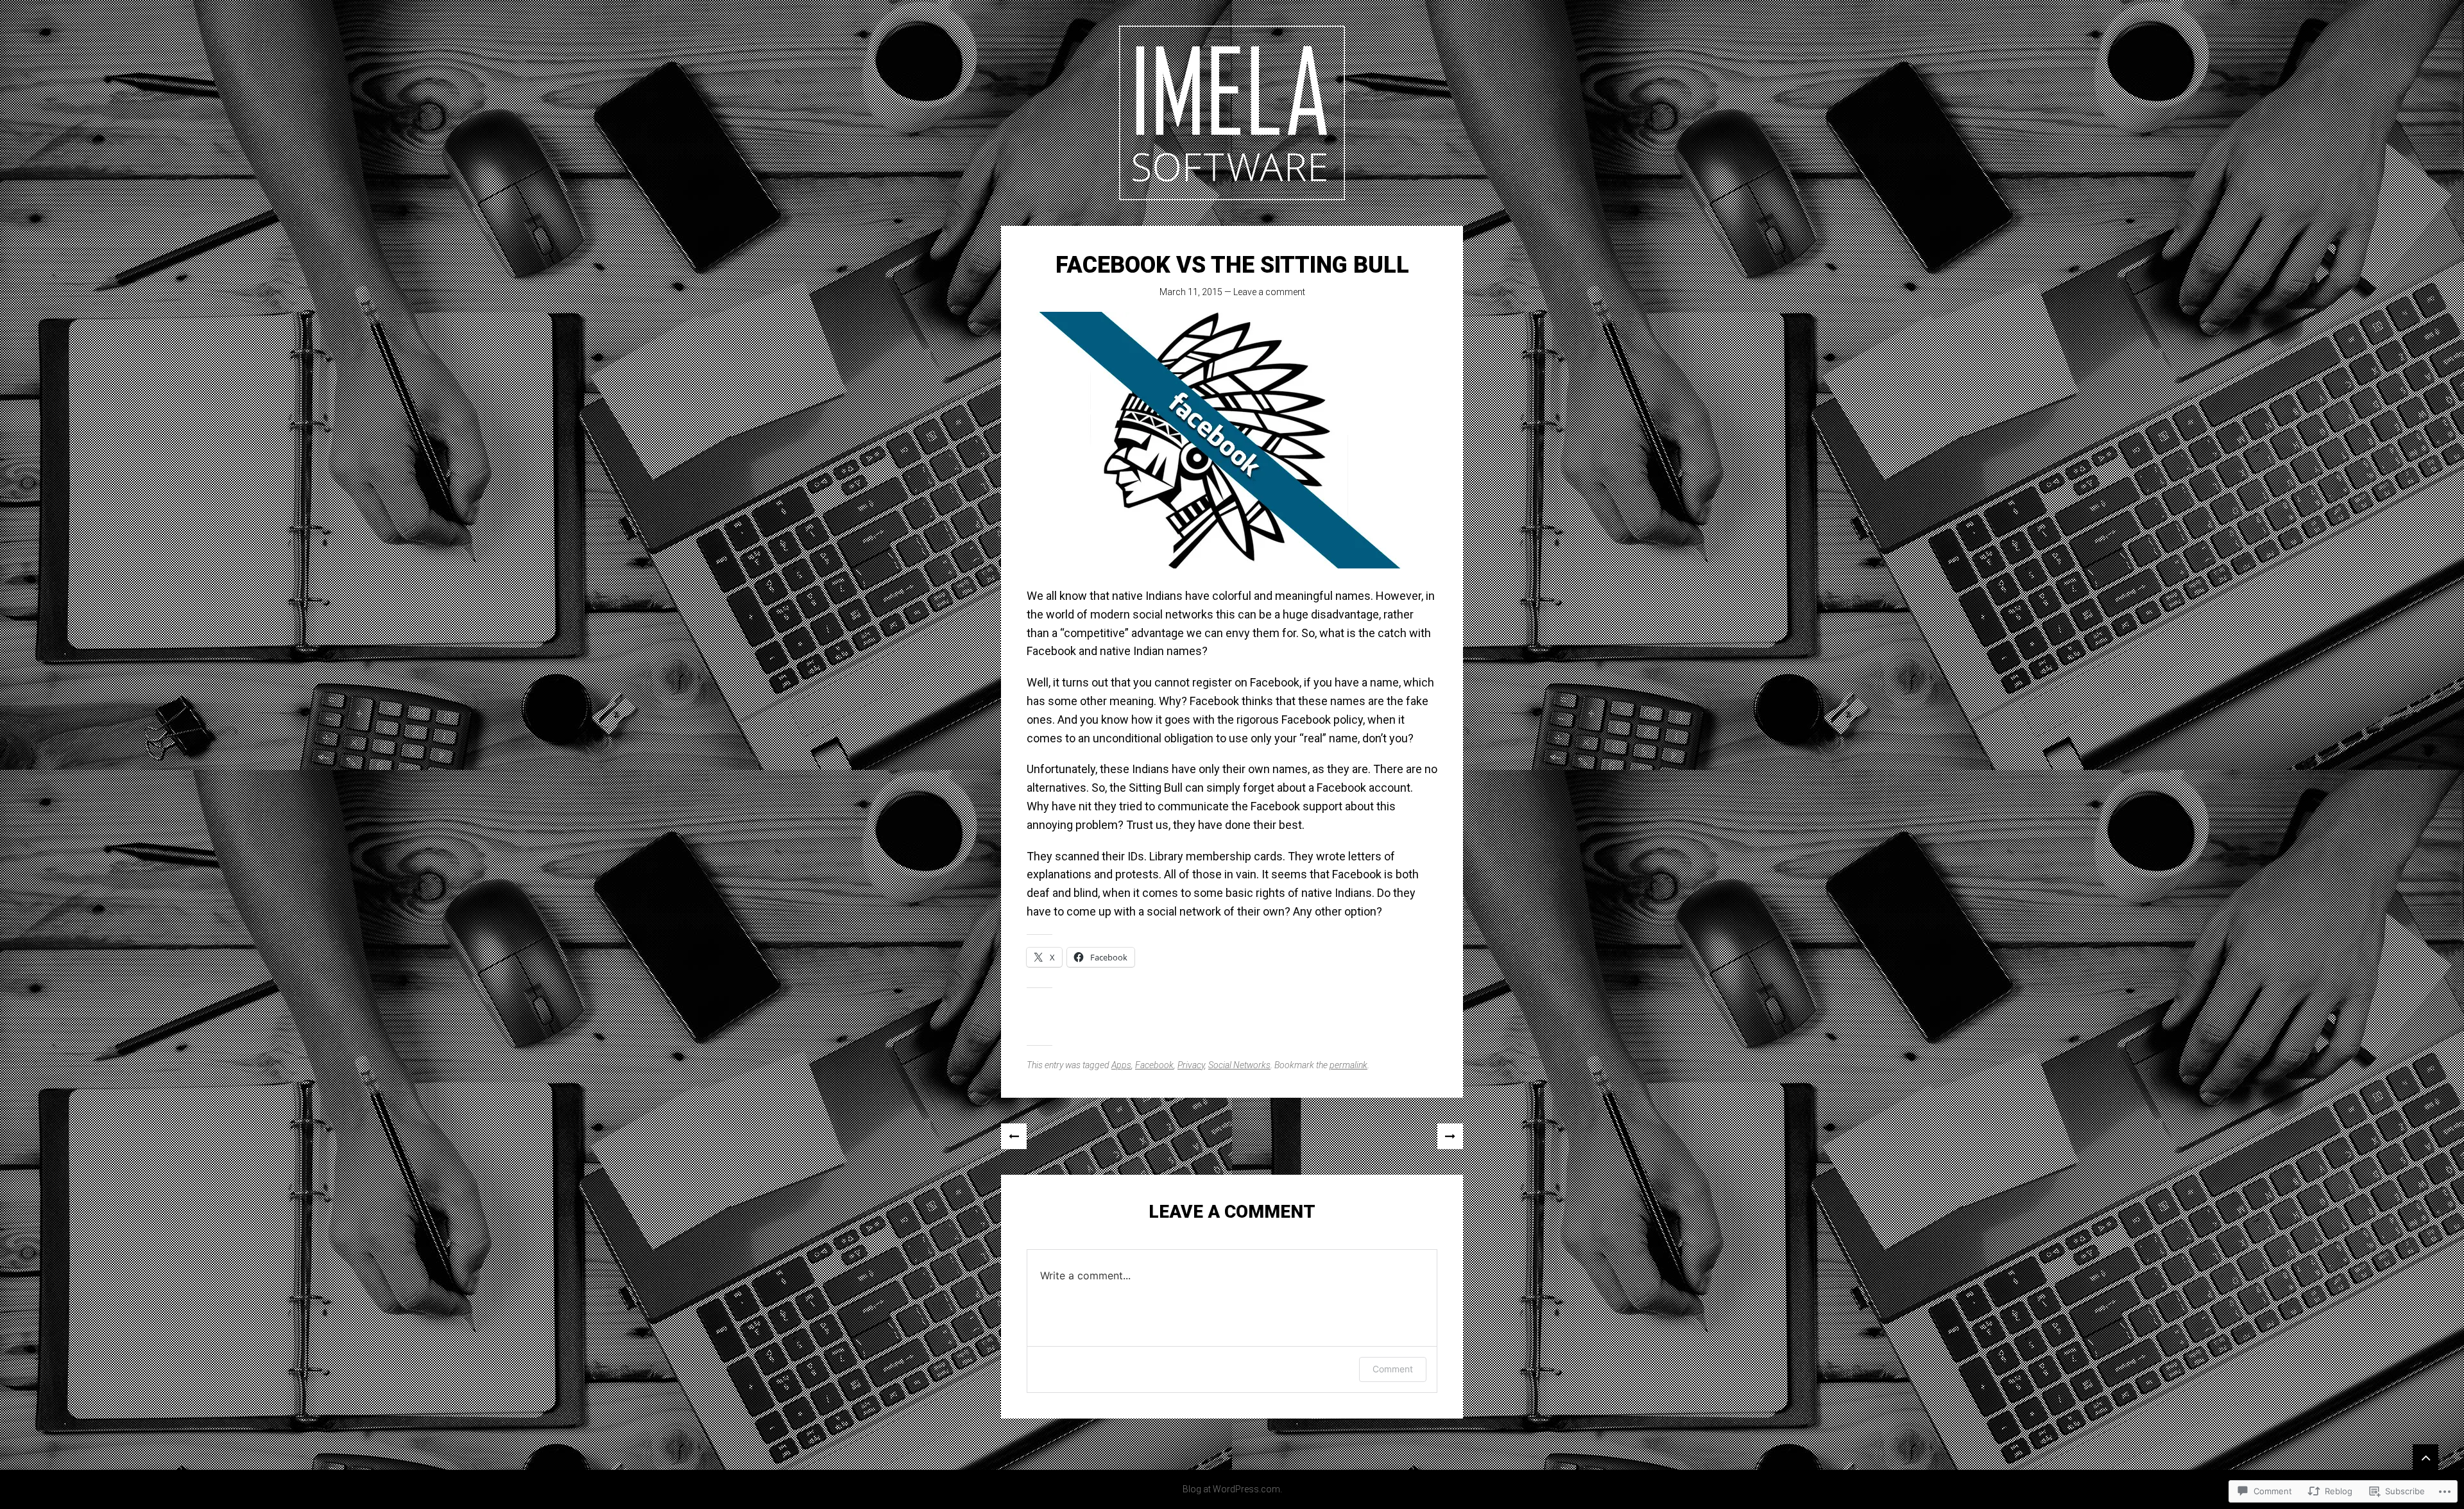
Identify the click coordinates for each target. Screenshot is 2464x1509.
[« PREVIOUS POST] (1014, 1136)
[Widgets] (2425, 1457)
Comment (1393, 1369)
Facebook (1154, 1065)
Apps (1121, 1065)
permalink (1348, 1065)
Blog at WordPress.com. (1232, 1489)
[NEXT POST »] (1450, 1136)
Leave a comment (1269, 292)
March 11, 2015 (1191, 292)
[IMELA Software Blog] (1232, 113)
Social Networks (1239, 1065)
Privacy (1191, 1065)
